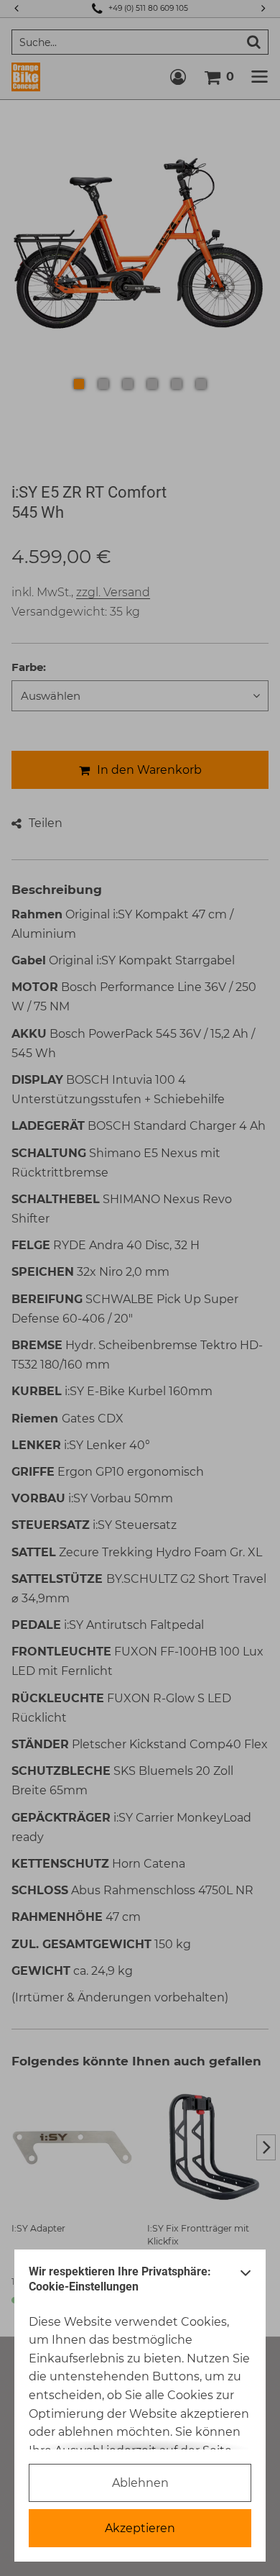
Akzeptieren (140, 2528)
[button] (246, 2283)
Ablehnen (140, 2483)
